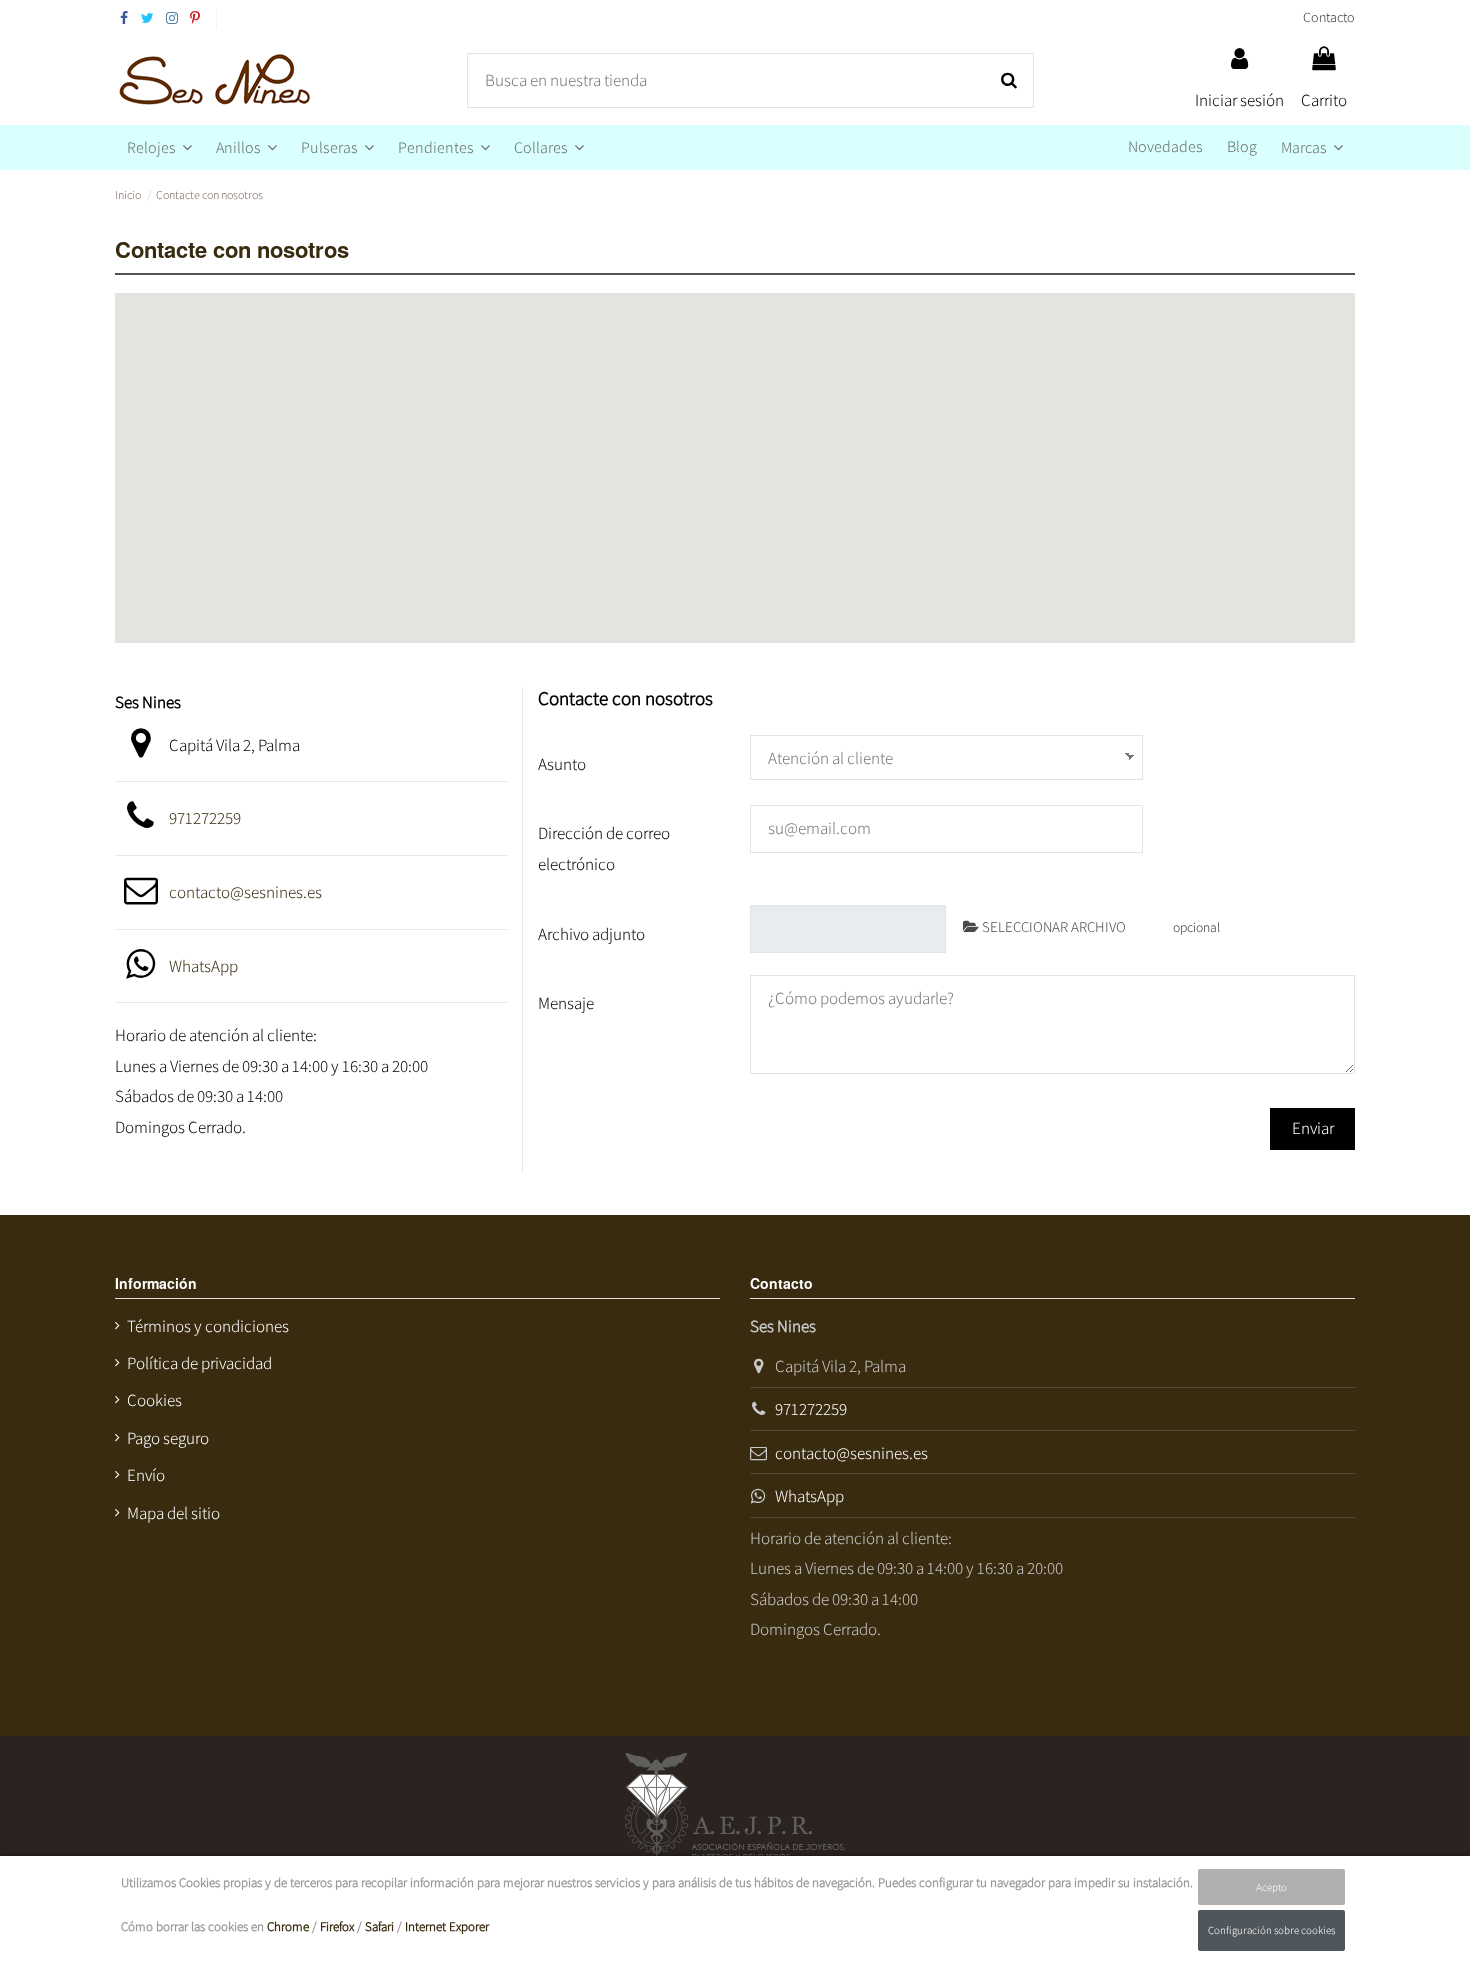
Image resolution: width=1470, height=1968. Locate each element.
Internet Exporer (447, 1926)
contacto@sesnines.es (245, 892)
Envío (146, 1475)
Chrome (288, 1926)
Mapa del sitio (173, 1513)
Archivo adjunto (591, 934)
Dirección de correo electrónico (604, 848)
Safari (379, 1926)
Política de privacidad (199, 1363)
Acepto (1271, 1887)
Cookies (154, 1400)
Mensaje (566, 1003)
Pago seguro (168, 1438)
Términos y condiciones (208, 1326)
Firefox (337, 1926)
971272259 (205, 818)
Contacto (1329, 17)
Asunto (562, 764)
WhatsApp (203, 966)
